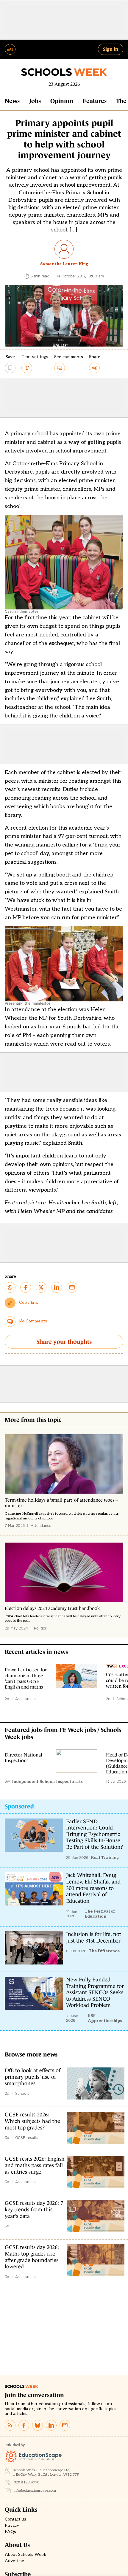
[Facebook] (24, 2425)
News (12, 101)
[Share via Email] (72, 1287)
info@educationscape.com (35, 2491)
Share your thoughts (64, 1342)
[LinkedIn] (51, 2425)
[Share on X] (41, 1287)
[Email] (65, 2425)
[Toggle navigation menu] (10, 49)
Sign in (111, 49)
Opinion (62, 101)
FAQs (10, 2532)
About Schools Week (26, 2555)
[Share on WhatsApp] (10, 1287)
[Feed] (10, 2425)
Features (95, 101)
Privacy (12, 2526)
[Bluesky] (38, 2425)
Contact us (15, 2519)
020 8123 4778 (27, 2482)
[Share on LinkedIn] (57, 1287)
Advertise (14, 2561)
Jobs (35, 101)
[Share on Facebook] (26, 1287)
